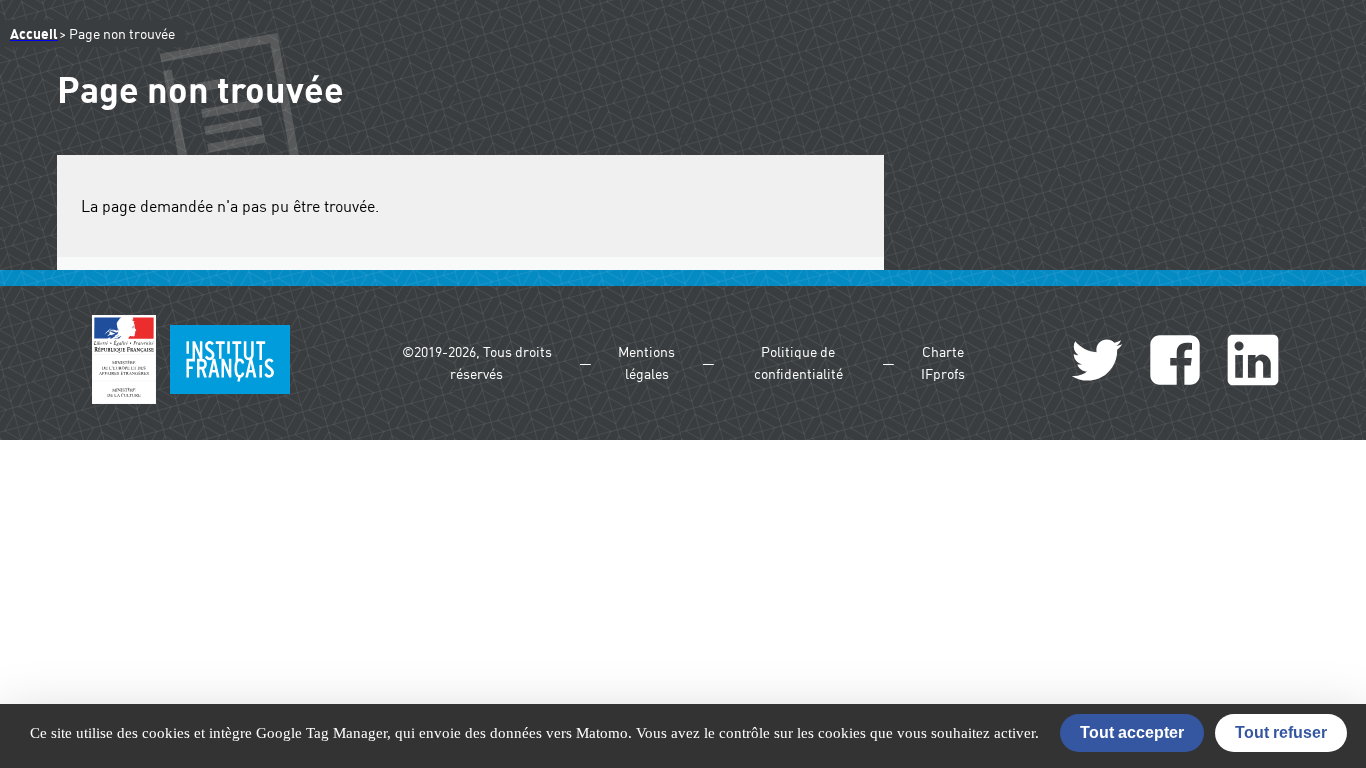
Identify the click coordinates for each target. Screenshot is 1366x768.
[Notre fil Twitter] (1097, 363)
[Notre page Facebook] (1175, 363)
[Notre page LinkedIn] (1253, 363)
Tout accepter (1132, 732)
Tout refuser (1281, 732)
